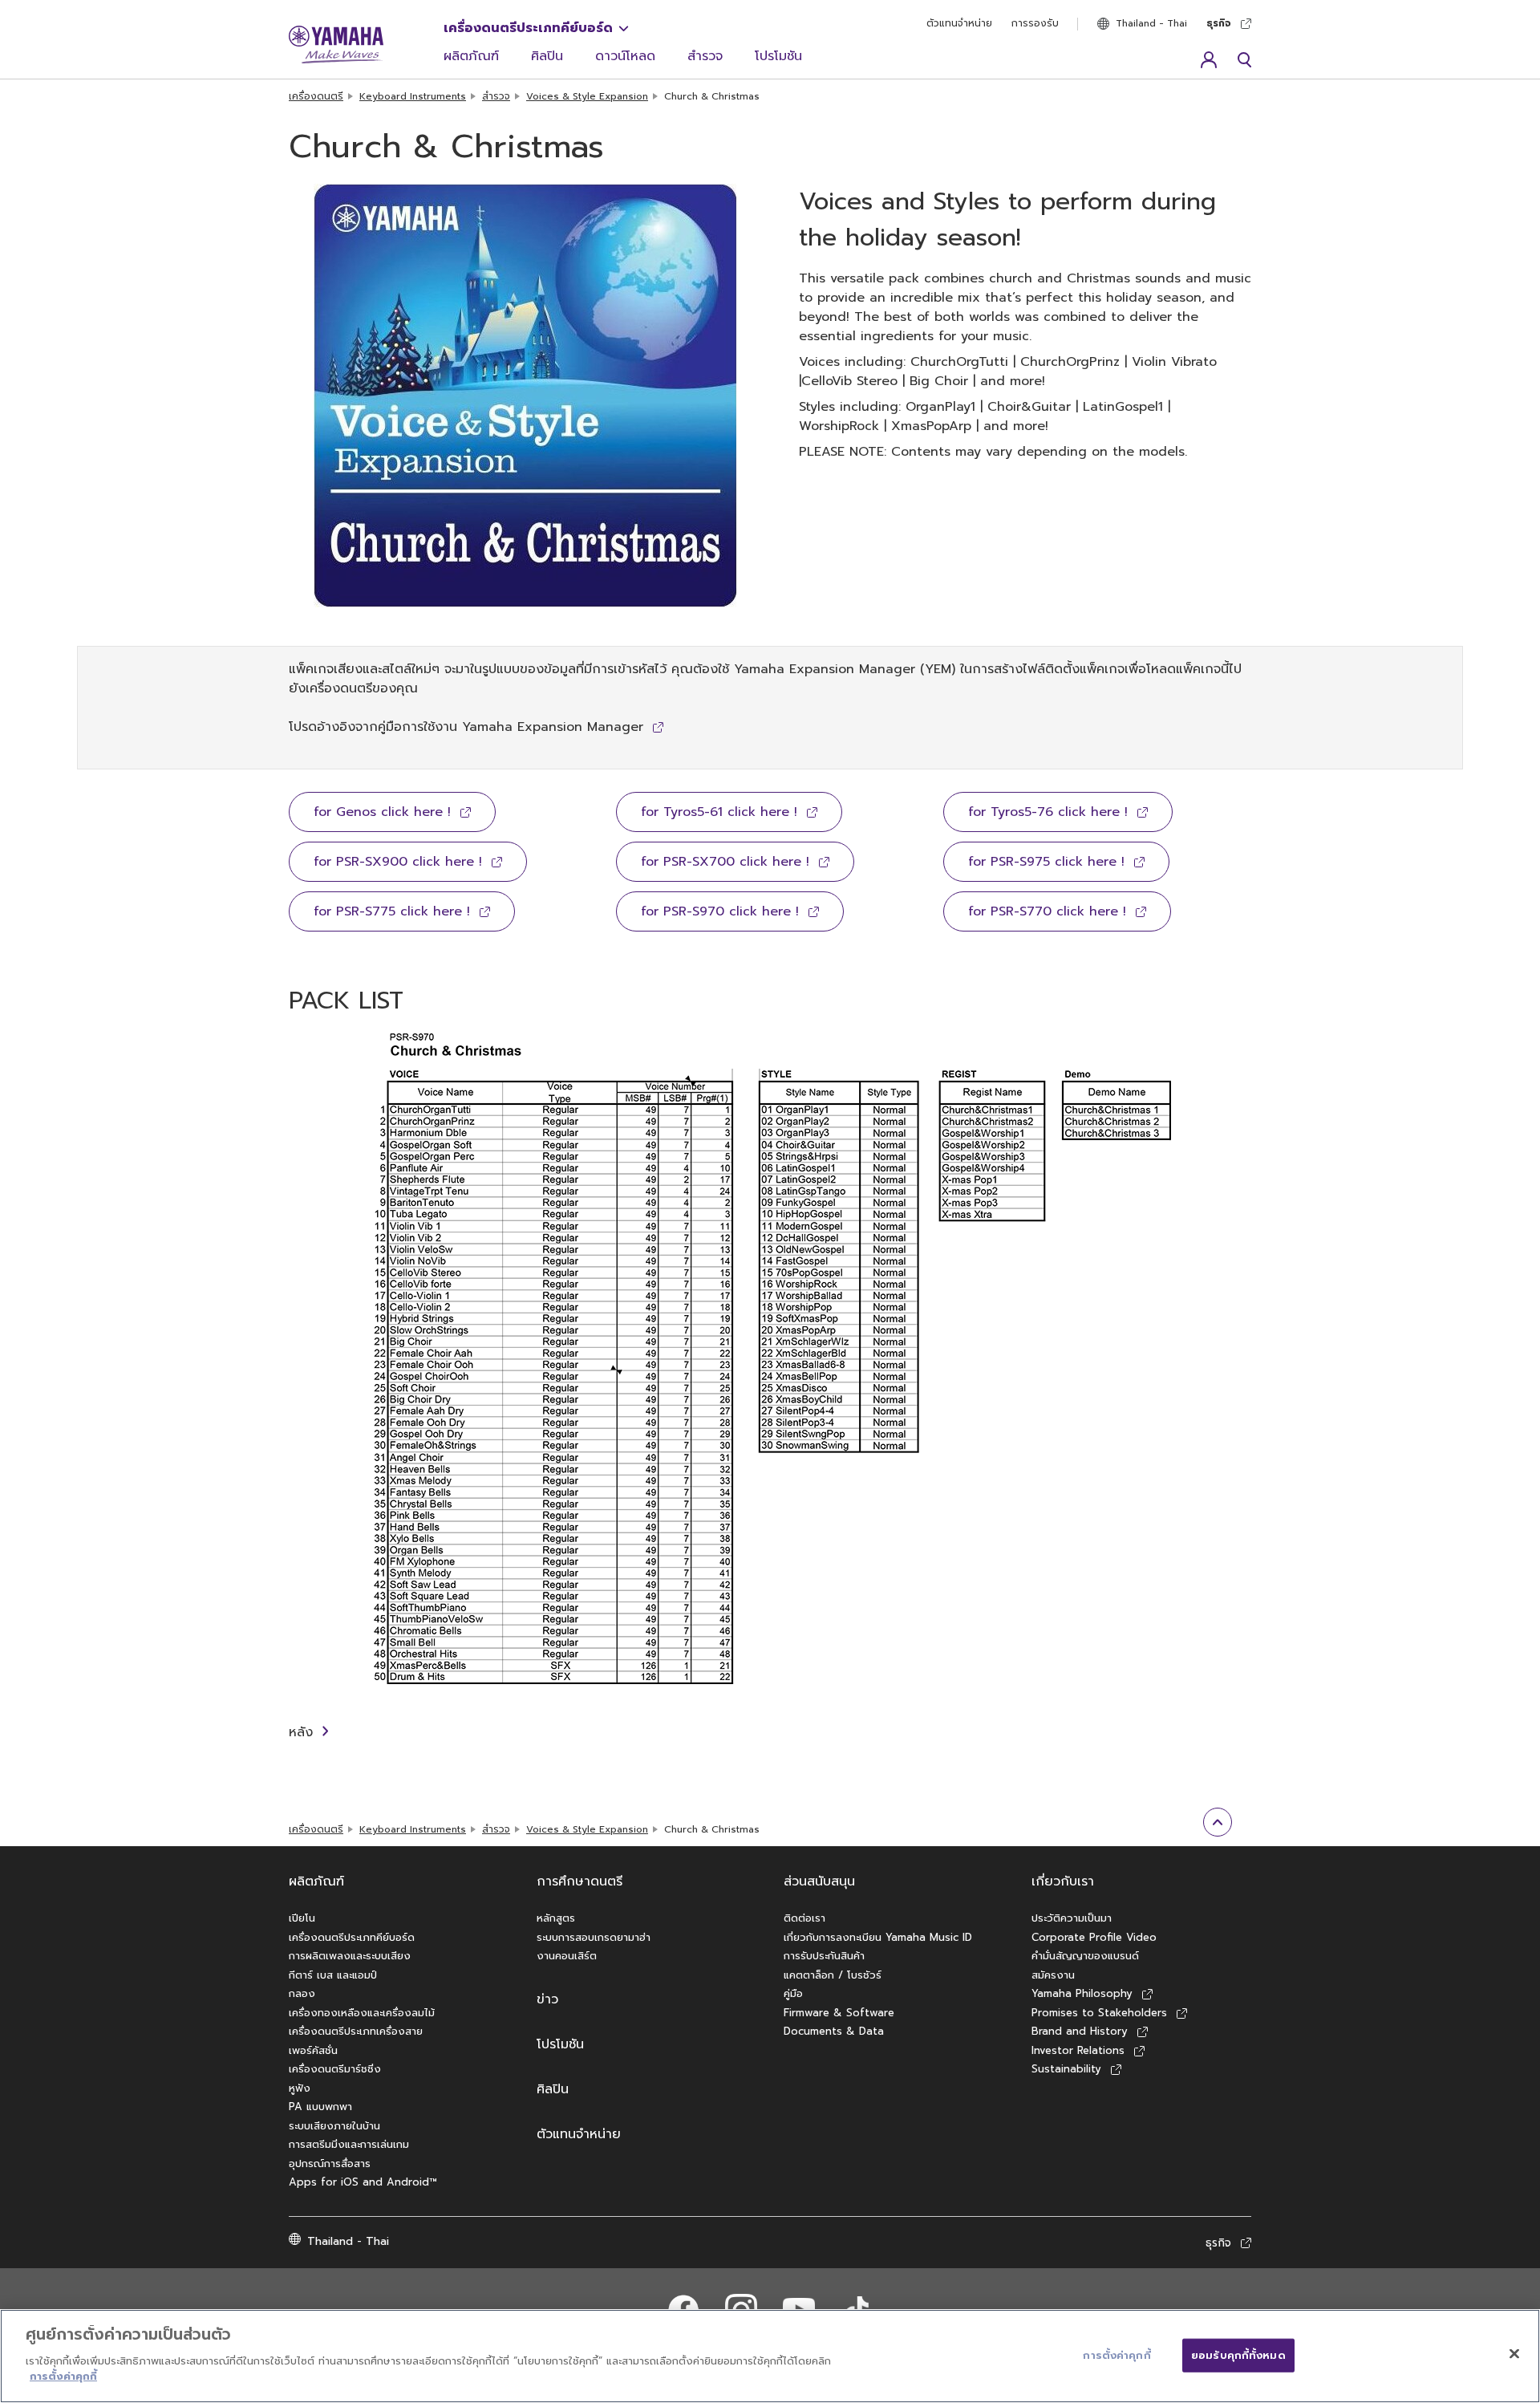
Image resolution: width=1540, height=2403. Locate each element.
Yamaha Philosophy (1082, 1993)
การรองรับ (1035, 23)
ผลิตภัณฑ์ (471, 56)
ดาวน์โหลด (625, 56)
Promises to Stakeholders (1099, 2013)
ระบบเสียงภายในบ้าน (334, 2126)
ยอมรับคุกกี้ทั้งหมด (1238, 2354)
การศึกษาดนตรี (580, 1881)
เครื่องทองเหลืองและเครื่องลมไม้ (362, 2013)
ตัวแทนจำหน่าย (959, 23)
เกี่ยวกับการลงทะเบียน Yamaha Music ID (878, 1937)
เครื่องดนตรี (316, 96)
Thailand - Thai (1151, 23)
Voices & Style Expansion (587, 96)
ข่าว (547, 1999)
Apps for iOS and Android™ (363, 2182)
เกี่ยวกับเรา (1063, 1881)
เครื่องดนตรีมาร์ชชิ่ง (335, 2069)
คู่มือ (793, 1993)
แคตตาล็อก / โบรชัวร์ (833, 1975)
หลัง (301, 1732)
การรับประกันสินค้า (824, 1956)
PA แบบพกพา (320, 2107)
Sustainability (1066, 2069)
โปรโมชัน (778, 56)
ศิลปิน (547, 56)
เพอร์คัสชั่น (313, 2050)
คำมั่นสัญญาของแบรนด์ (1085, 1956)
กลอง (302, 1993)
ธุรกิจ (1219, 23)
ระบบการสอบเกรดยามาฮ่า (594, 1937)
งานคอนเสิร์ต (567, 1956)
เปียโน (302, 1918)
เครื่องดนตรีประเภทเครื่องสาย (356, 2031)
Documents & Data (834, 2031)
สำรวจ (705, 56)
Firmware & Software (839, 2013)
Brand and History (1080, 2031)
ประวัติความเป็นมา (1072, 1918)
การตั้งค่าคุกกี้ (63, 2376)
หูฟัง (300, 2088)
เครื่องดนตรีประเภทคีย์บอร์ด (528, 28)
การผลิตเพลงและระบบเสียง (350, 1956)
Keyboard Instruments (413, 96)
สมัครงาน (1053, 1975)
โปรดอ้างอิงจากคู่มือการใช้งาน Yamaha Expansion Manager (466, 727)
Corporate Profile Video (1094, 1937)
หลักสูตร (556, 1918)
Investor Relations (1078, 2050)
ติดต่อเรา (804, 1918)
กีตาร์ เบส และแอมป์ (333, 1975)
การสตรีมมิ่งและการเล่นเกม (349, 2144)
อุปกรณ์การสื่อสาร (330, 2164)
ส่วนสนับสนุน (819, 1881)
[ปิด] (1514, 2353)
